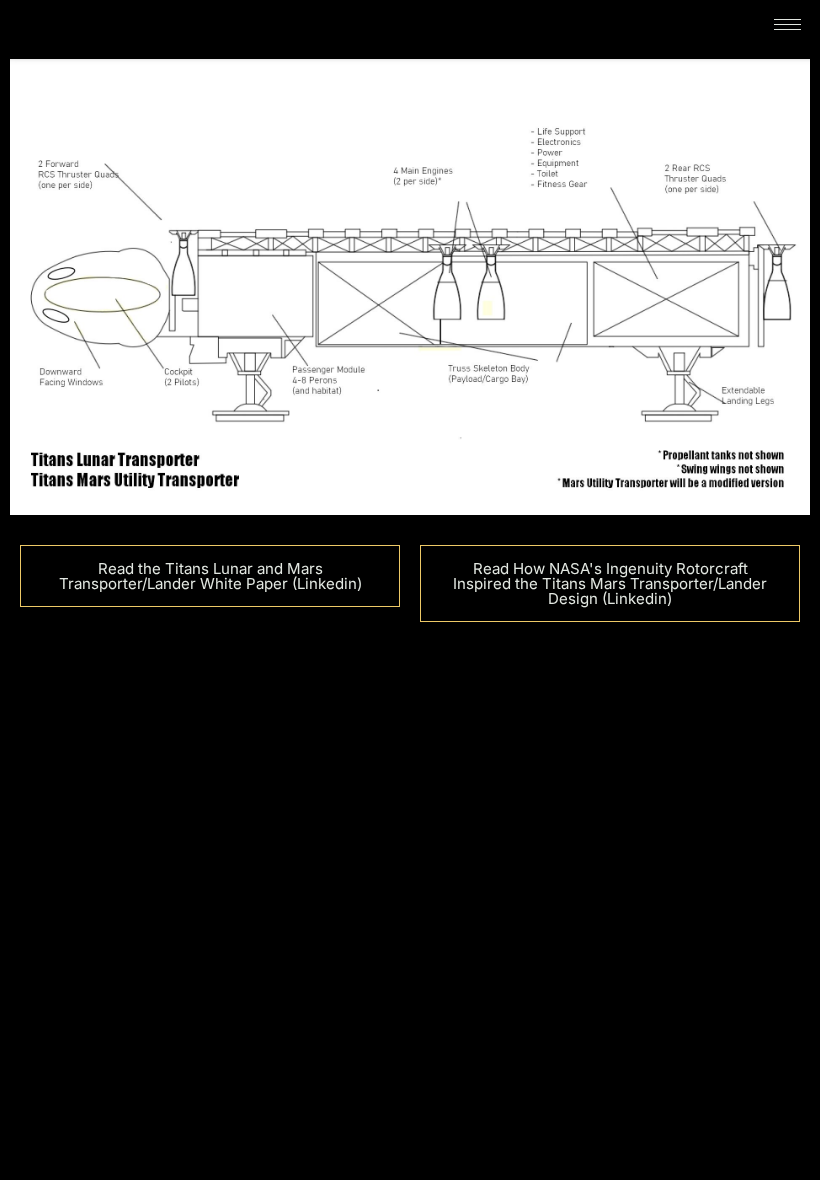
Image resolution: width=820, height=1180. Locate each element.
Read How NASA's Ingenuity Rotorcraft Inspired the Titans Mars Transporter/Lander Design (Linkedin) (610, 583)
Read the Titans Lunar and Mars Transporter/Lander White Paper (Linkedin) (210, 576)
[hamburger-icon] (787, 24)
